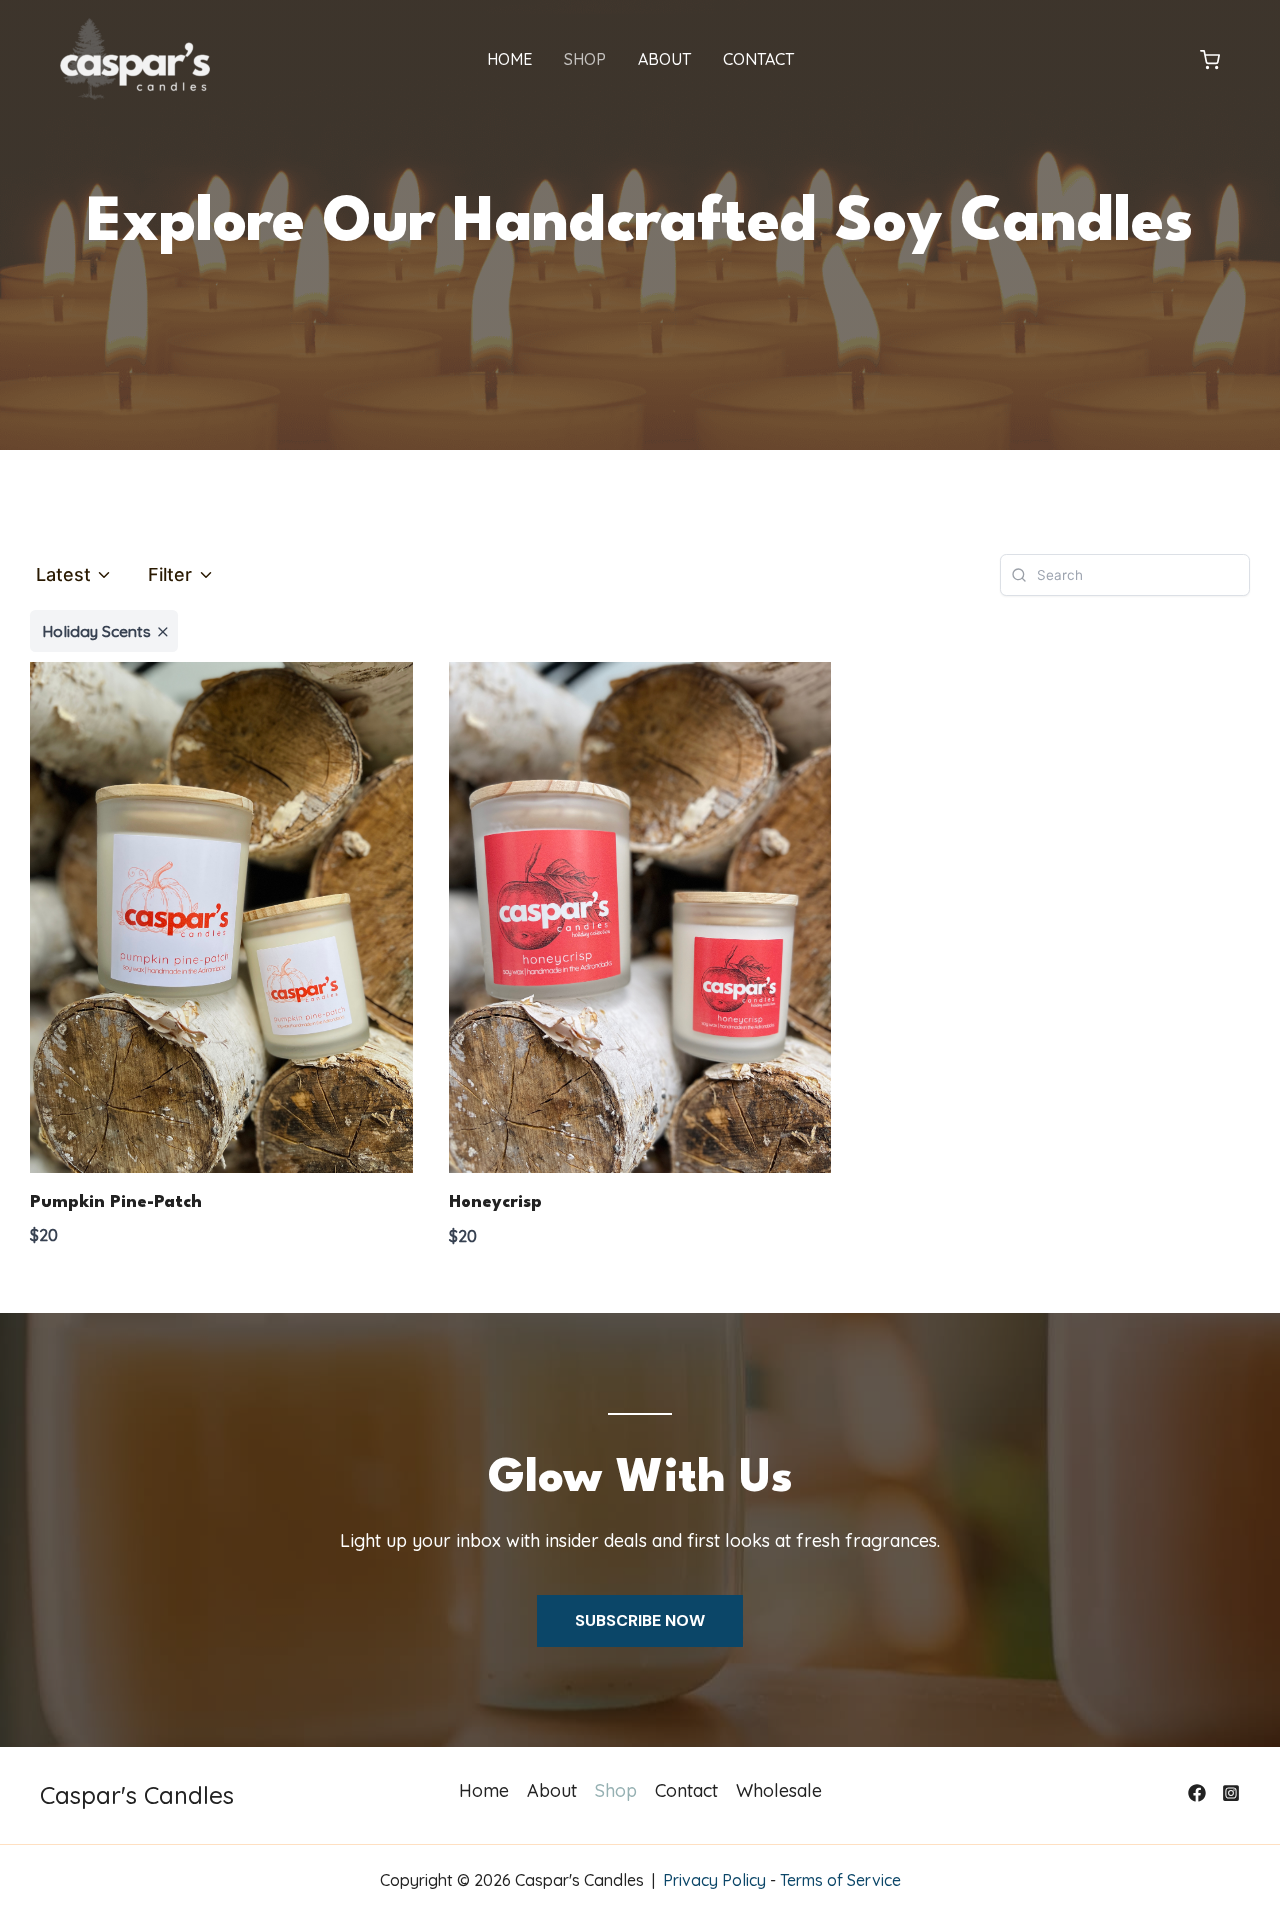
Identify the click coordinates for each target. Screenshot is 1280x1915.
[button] (1210, 61)
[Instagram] (1231, 1793)
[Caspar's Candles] (135, 57)
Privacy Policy (714, 1880)
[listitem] (104, 631)
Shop (585, 59)
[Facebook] (1197, 1793)
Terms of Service (840, 1880)
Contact (758, 59)
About (664, 59)
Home (509, 59)
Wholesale (779, 1790)
